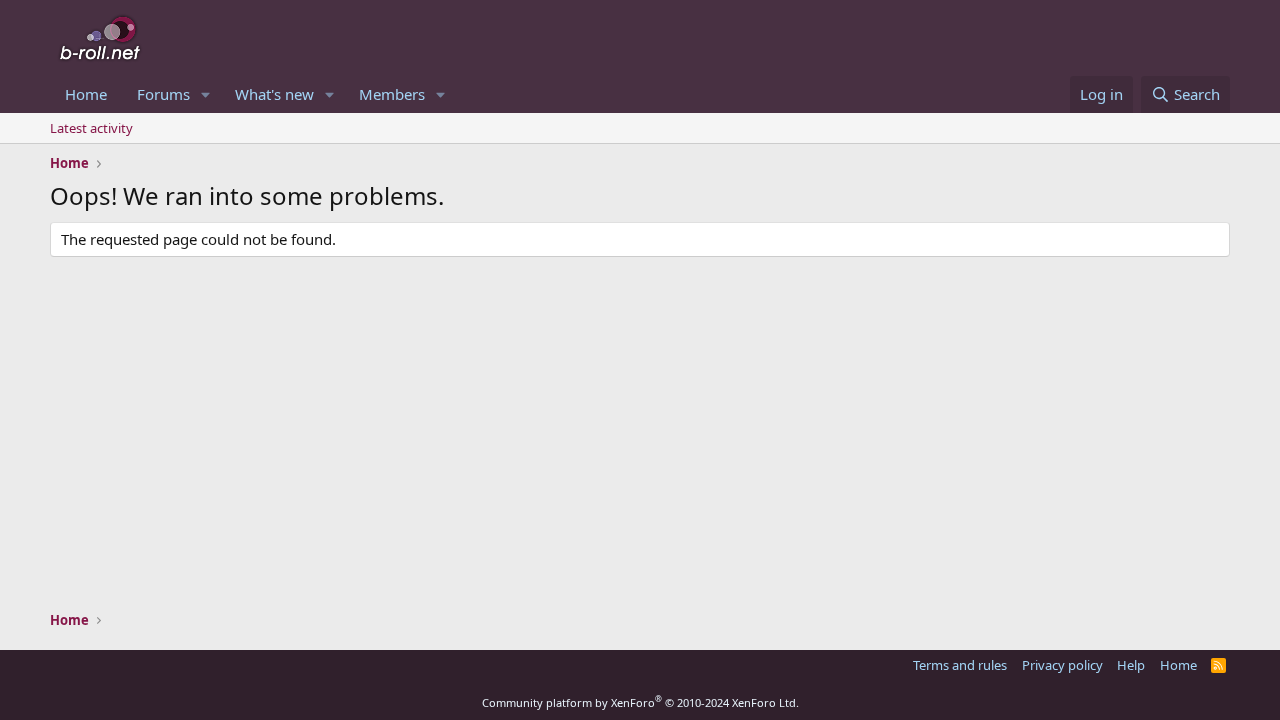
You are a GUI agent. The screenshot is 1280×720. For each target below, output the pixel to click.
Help (1131, 665)
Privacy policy (1062, 665)
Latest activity (91, 128)
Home (86, 94)
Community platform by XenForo (640, 702)
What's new (274, 94)
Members (392, 94)
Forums (163, 94)
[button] (206, 94)
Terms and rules (960, 665)
